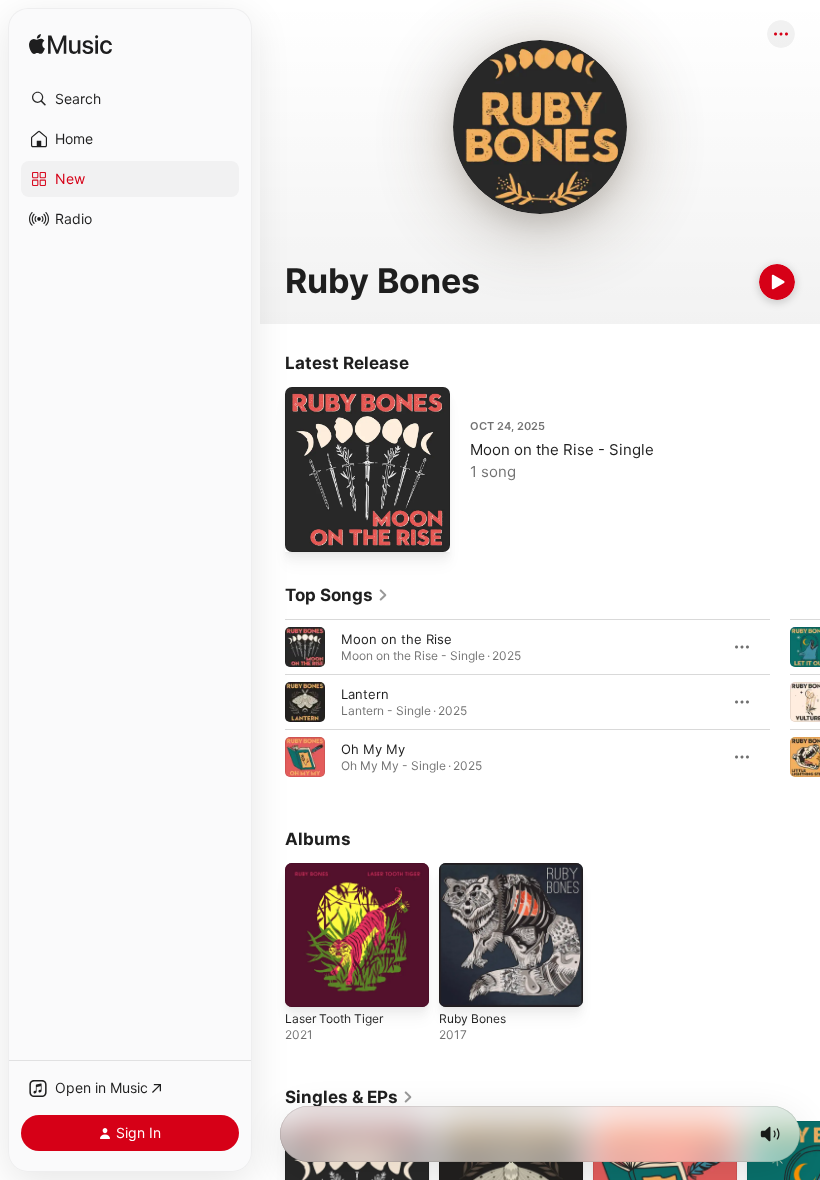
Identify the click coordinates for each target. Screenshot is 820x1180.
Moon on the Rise (396, 639)
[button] (130, 99)
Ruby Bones (472, 1018)
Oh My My (373, 749)
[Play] (777, 282)
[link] (337, 595)
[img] (70, 45)
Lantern (365, 694)
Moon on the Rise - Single (562, 449)
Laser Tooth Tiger (334, 1018)
